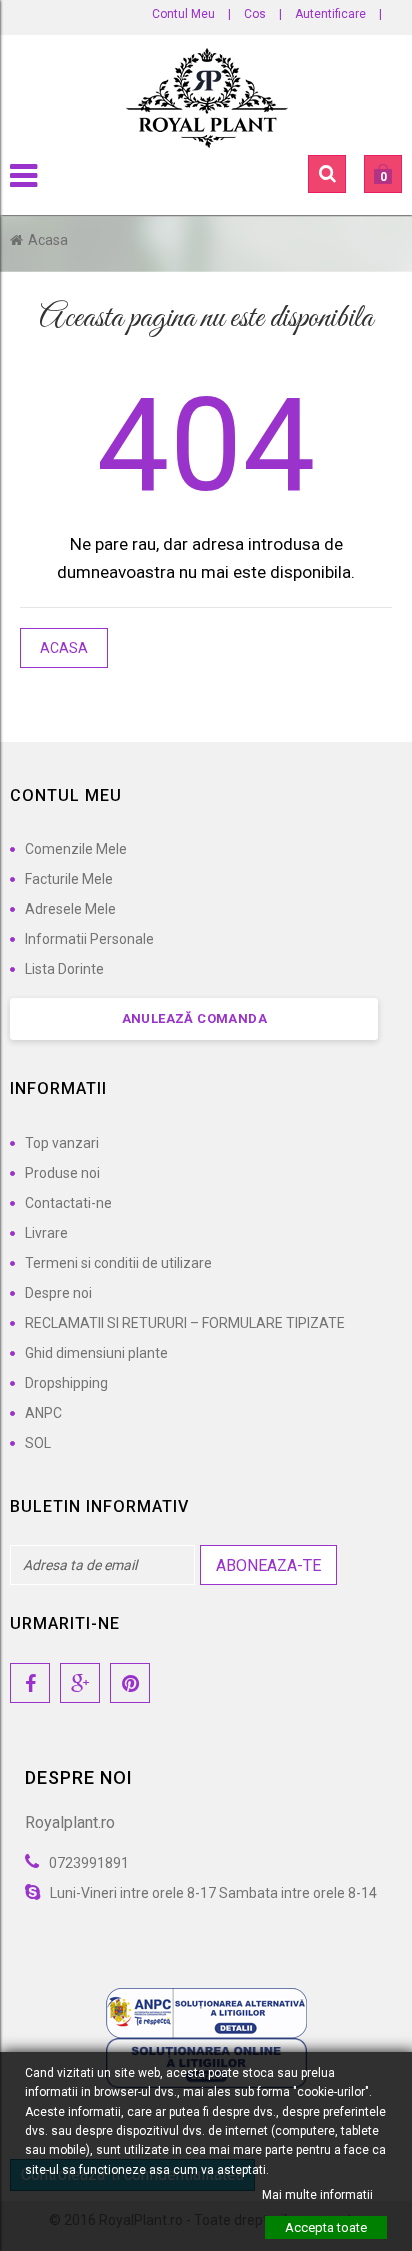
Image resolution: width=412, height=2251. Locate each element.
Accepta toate (326, 2227)
